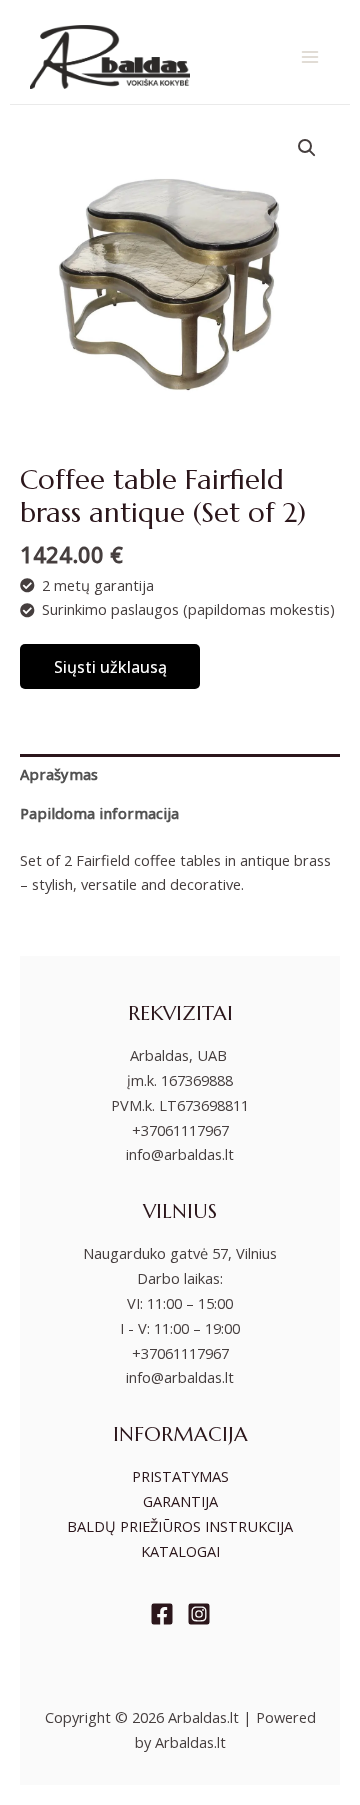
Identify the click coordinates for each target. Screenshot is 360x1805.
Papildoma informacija (99, 813)
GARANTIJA (180, 1501)
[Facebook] (162, 1614)
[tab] (180, 773)
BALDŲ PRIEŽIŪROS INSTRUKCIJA (180, 1526)
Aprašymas (59, 774)
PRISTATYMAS (180, 1476)
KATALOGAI (180, 1551)
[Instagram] (199, 1614)
